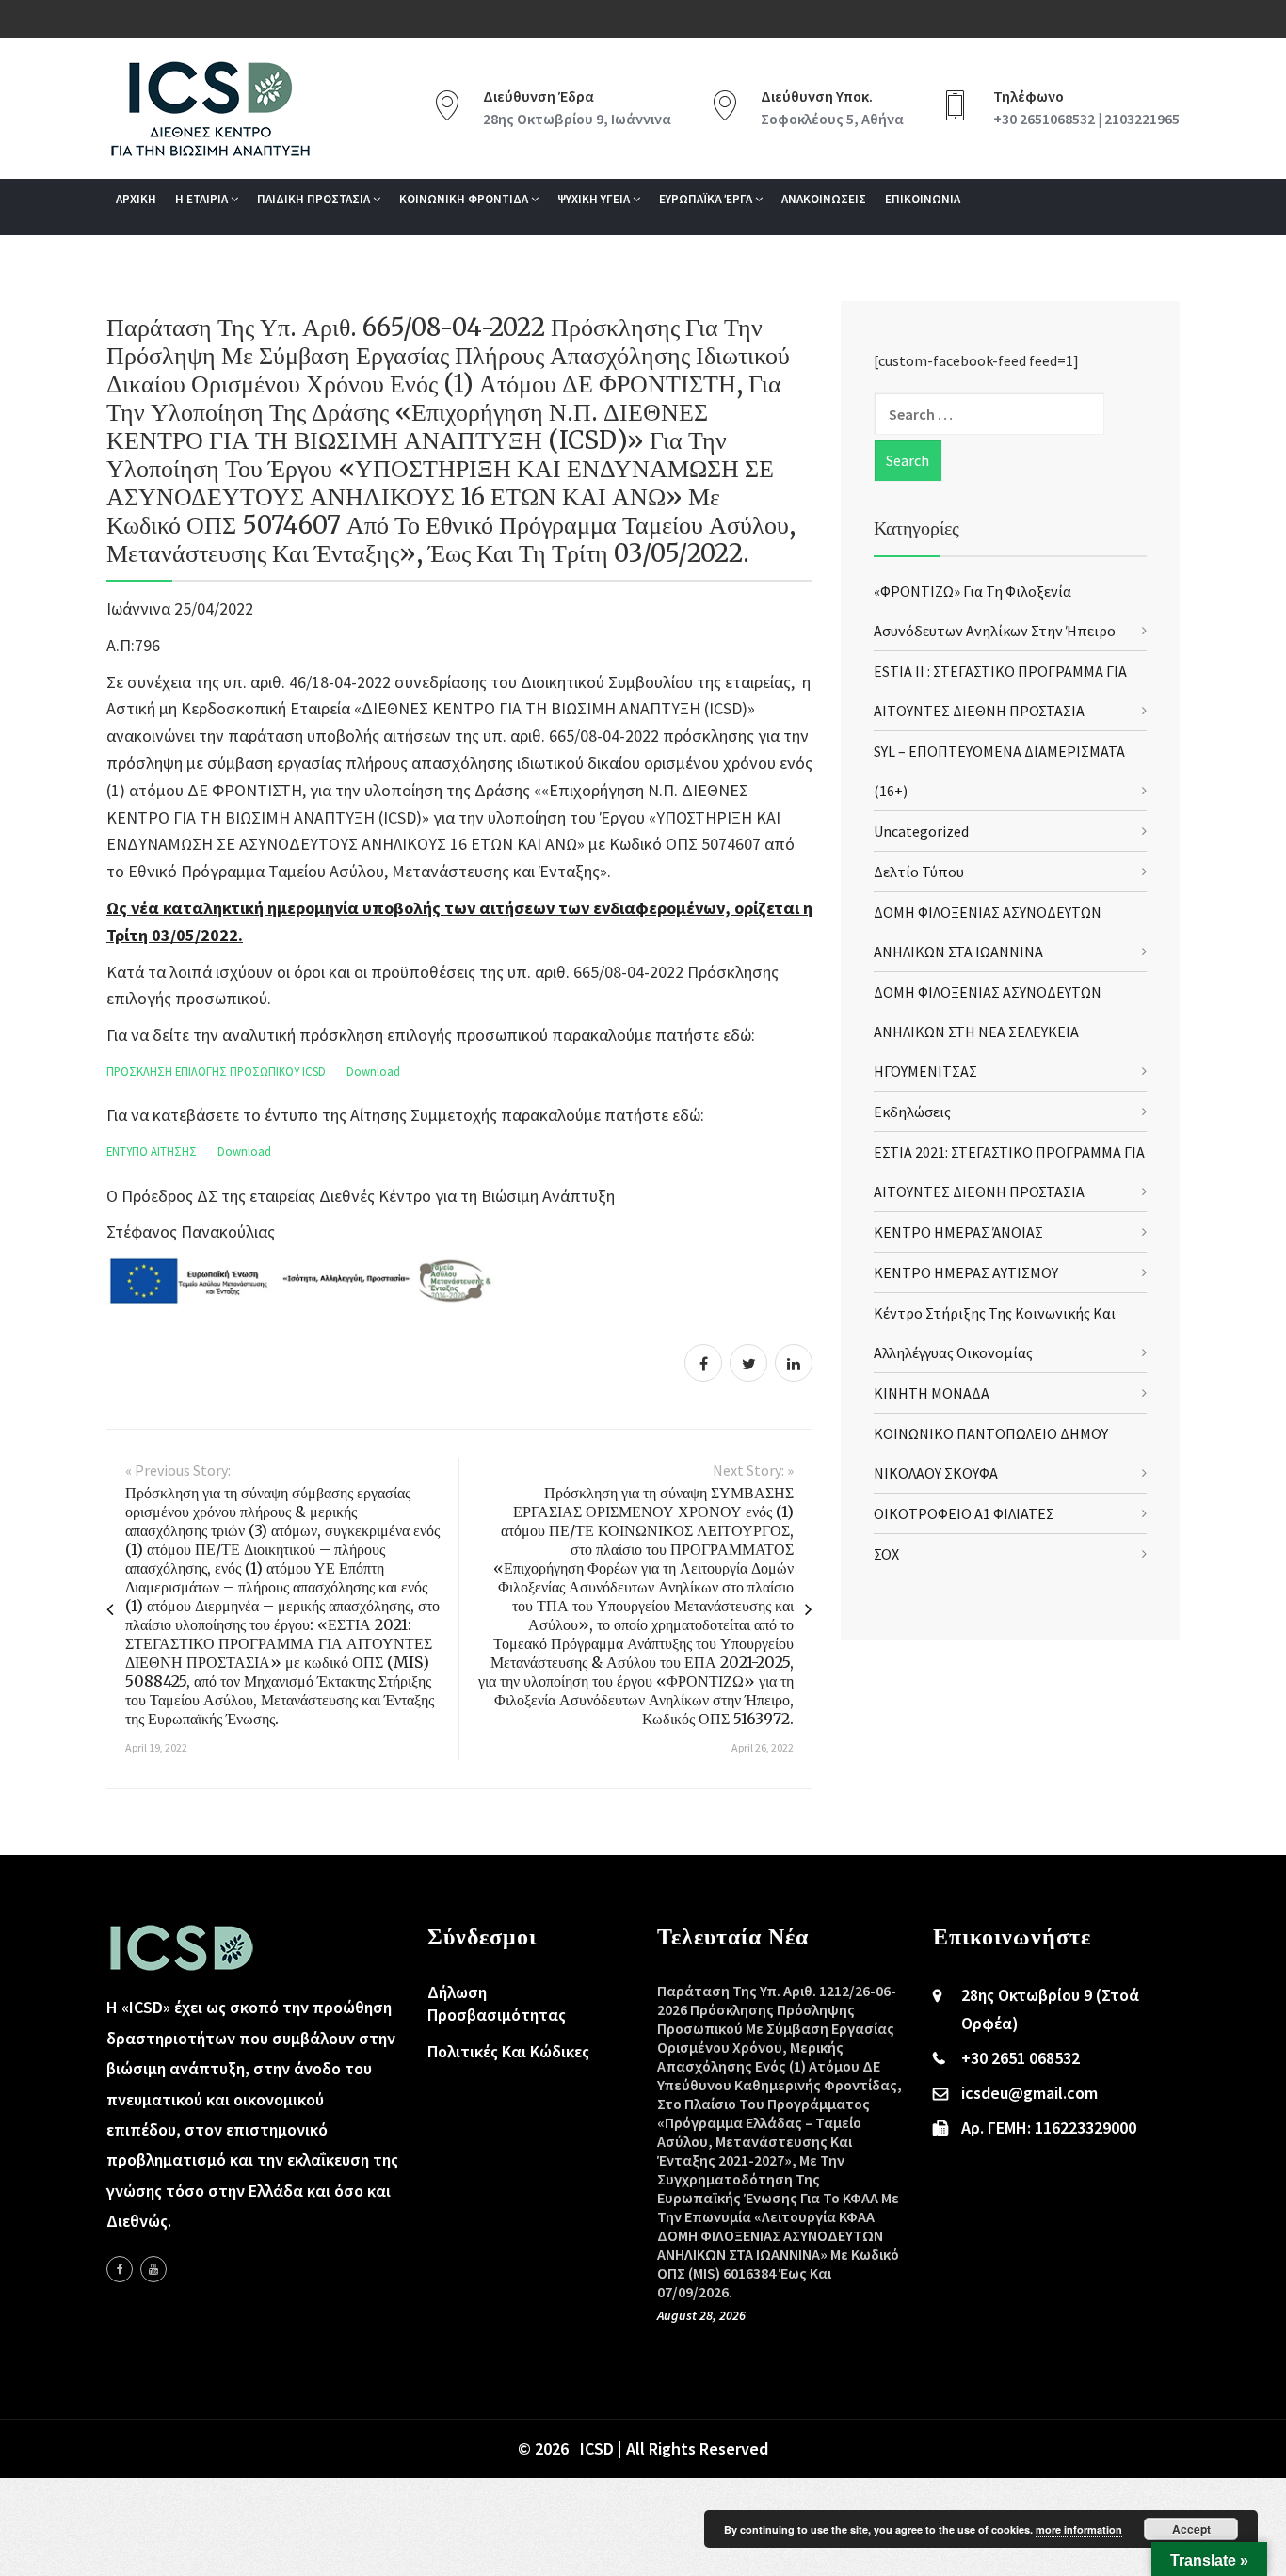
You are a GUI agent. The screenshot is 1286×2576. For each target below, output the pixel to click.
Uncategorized (921, 831)
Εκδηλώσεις (912, 1112)
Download (373, 1071)
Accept (1191, 2529)
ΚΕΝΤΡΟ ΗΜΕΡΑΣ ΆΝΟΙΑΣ (958, 1232)
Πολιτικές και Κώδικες (508, 2051)
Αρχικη (136, 199)
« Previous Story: (178, 1470)
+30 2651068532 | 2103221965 (1086, 119)
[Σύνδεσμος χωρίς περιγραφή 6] (120, 2269)
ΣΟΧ (886, 1554)
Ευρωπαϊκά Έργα (707, 199)
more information (1079, 2529)
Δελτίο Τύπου (919, 872)
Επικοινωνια (923, 199)
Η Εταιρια (203, 199)
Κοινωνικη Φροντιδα (465, 199)
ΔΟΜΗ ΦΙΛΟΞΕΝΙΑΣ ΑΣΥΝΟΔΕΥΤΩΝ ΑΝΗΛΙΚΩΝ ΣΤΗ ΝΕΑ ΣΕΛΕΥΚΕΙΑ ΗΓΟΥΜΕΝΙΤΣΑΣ (988, 1032)
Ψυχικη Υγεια (595, 199)
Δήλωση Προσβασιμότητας (497, 2003)
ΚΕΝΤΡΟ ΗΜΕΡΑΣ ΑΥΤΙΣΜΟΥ (966, 1272)
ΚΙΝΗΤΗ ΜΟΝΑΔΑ (932, 1393)
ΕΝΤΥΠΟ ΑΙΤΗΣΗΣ (152, 1151)
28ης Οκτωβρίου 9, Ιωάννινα (577, 119)
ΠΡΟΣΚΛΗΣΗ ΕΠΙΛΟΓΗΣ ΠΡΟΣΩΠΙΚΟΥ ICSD (216, 1071)
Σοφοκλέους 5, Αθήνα (832, 119)
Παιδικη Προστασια (315, 199)
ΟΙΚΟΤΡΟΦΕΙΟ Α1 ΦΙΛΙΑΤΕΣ (964, 1513)
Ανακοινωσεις (824, 199)
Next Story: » (753, 1470)
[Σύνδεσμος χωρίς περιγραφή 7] (153, 2269)
